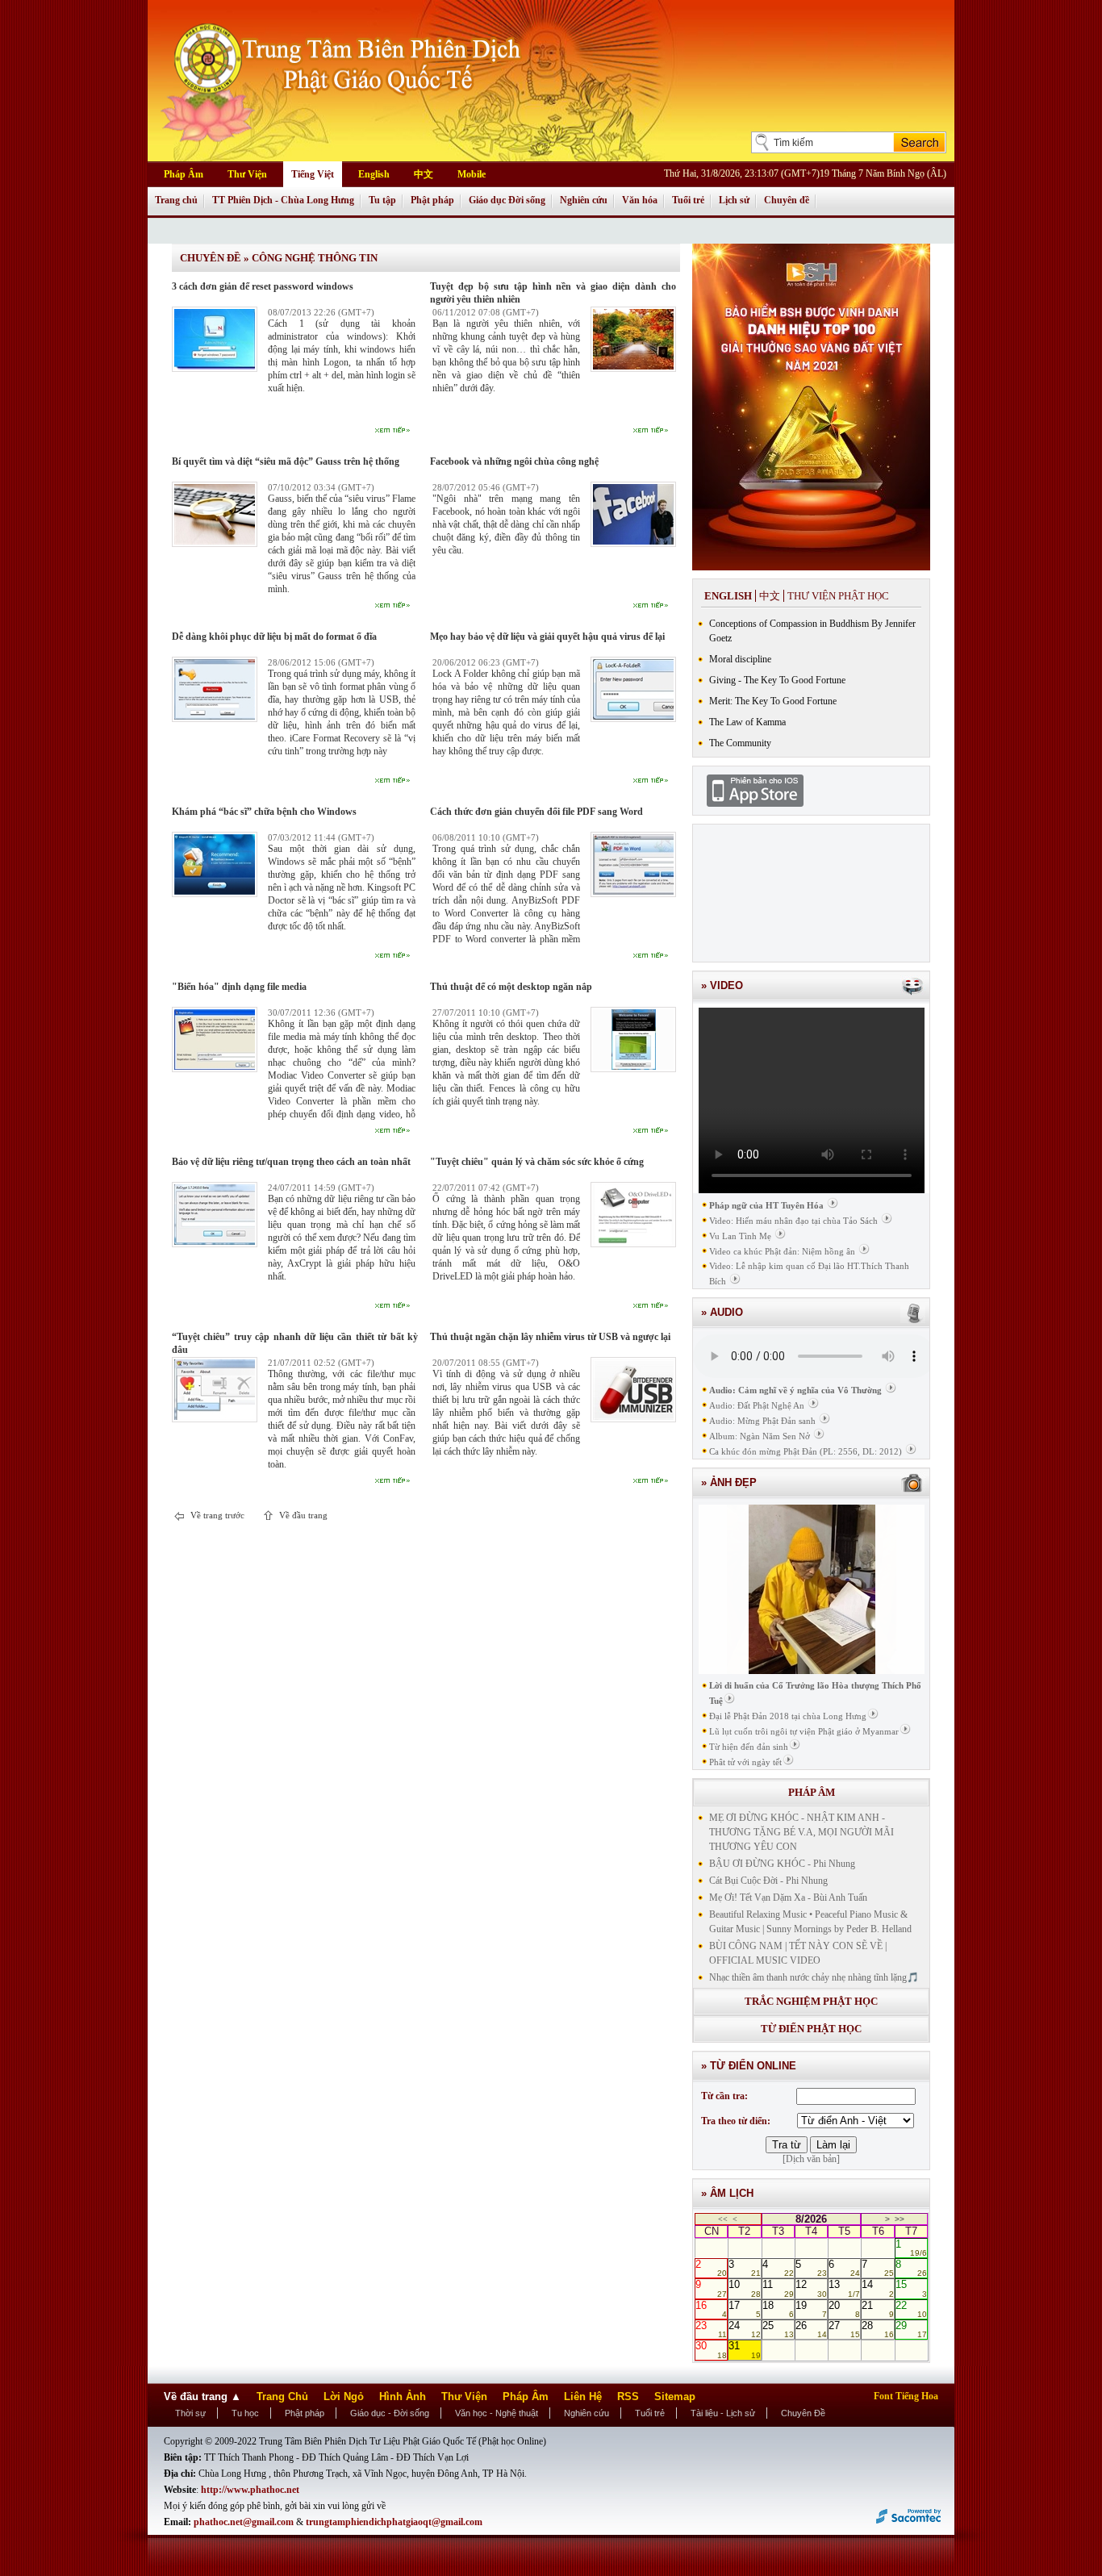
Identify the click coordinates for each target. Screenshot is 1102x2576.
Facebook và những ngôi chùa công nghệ (514, 461)
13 (844, 2288)
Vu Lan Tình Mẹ (740, 1236)
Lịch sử (734, 200)
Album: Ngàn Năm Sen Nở (760, 1436)
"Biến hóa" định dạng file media (239, 987)
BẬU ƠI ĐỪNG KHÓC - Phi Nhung (782, 1864)
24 (744, 2329)
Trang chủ (176, 200)
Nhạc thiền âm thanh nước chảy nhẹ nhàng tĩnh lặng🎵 (814, 1977)
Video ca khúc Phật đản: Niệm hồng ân (782, 1251)
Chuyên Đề (803, 2413)
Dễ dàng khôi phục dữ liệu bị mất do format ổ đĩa (274, 637)
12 (811, 2288)
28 (877, 2329)
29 (911, 2329)
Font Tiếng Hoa (906, 2396)
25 (778, 2329)
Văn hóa (640, 200)
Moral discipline (740, 659)
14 (877, 2288)
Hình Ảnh (403, 2396)
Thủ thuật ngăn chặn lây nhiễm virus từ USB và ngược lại (550, 1337)
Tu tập (382, 200)
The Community (740, 743)
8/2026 (811, 2219)
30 (711, 2349)
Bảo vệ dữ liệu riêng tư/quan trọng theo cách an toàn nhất (291, 1162)
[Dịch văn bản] (811, 2159)
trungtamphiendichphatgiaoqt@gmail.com (394, 2522)
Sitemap (675, 2396)
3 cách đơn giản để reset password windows (263, 286)
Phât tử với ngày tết (745, 1762)
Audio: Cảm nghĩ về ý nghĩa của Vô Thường (795, 1390)
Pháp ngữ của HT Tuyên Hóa (766, 1205)
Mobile (472, 174)
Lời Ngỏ (344, 2396)
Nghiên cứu (584, 200)
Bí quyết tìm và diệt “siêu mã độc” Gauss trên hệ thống (286, 461)
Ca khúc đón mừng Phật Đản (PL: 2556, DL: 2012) (806, 1451)
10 (744, 2288)
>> (900, 2219)
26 (811, 2329)
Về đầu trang (302, 1515)
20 (844, 2309)
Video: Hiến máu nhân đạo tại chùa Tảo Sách (793, 1221)
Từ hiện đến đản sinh (749, 1747)
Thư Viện (247, 174)
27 (844, 2329)
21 (877, 2309)
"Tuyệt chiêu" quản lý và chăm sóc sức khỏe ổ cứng (537, 1162)
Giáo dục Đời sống (507, 200)
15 (911, 2288)
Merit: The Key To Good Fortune (773, 701)
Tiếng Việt (313, 174)
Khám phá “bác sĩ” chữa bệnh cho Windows (264, 812)
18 (778, 2309)
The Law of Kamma (747, 722)
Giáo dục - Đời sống (390, 2413)
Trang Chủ (282, 2396)
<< (723, 2219)
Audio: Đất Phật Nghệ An (757, 1405)
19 (811, 2309)
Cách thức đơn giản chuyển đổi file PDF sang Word (536, 812)
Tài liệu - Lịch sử (723, 2413)
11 (778, 2288)
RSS (628, 2396)
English (374, 174)
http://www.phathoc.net (250, 2490)
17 (744, 2309)
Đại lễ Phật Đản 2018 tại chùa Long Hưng (788, 1716)
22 (911, 2309)
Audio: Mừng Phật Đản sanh (762, 1421)
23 (711, 2329)
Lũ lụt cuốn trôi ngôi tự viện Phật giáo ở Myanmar (804, 1731)
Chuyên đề (787, 200)
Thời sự (190, 2413)
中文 (424, 174)
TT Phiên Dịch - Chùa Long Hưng (283, 200)
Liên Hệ (583, 2396)
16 (711, 2309)
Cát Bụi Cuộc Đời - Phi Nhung (768, 1881)
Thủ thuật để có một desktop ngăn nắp (511, 987)
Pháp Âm (184, 174)
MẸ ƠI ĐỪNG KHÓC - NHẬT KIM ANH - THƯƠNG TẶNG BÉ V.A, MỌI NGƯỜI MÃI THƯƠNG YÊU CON (801, 1832)
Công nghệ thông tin (315, 258)
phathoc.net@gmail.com (245, 2522)
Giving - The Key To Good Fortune (777, 680)
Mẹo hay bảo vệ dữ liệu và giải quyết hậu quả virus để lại (547, 637)
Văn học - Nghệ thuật (497, 2413)
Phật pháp (432, 200)
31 (744, 2349)
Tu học (245, 2413)
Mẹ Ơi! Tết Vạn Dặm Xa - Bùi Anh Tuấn (788, 1898)
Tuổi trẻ (688, 200)
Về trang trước (216, 1515)
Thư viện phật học (838, 596)
